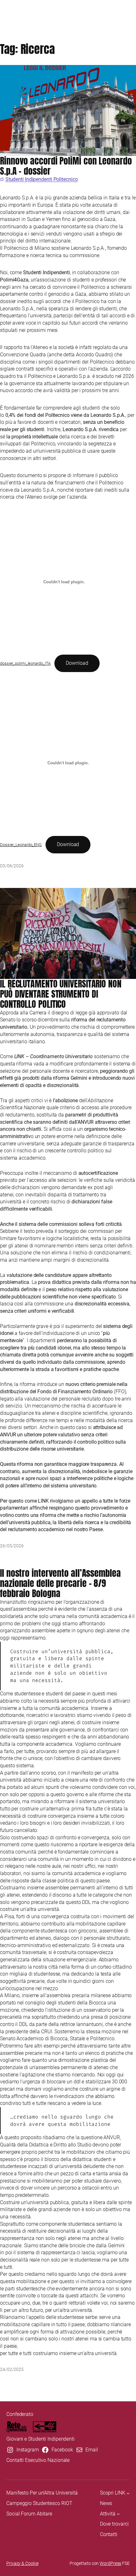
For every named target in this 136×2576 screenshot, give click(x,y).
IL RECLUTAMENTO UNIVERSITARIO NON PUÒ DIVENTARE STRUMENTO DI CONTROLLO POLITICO (61, 994)
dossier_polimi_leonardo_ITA (25, 663)
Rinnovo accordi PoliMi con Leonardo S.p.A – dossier (66, 166)
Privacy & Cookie (22, 2563)
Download (77, 663)
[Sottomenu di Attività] (118, 2514)
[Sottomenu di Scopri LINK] (128, 2493)
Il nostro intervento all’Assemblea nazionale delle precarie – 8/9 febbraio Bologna (60, 1583)
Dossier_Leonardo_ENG (21, 845)
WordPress (110, 2563)
